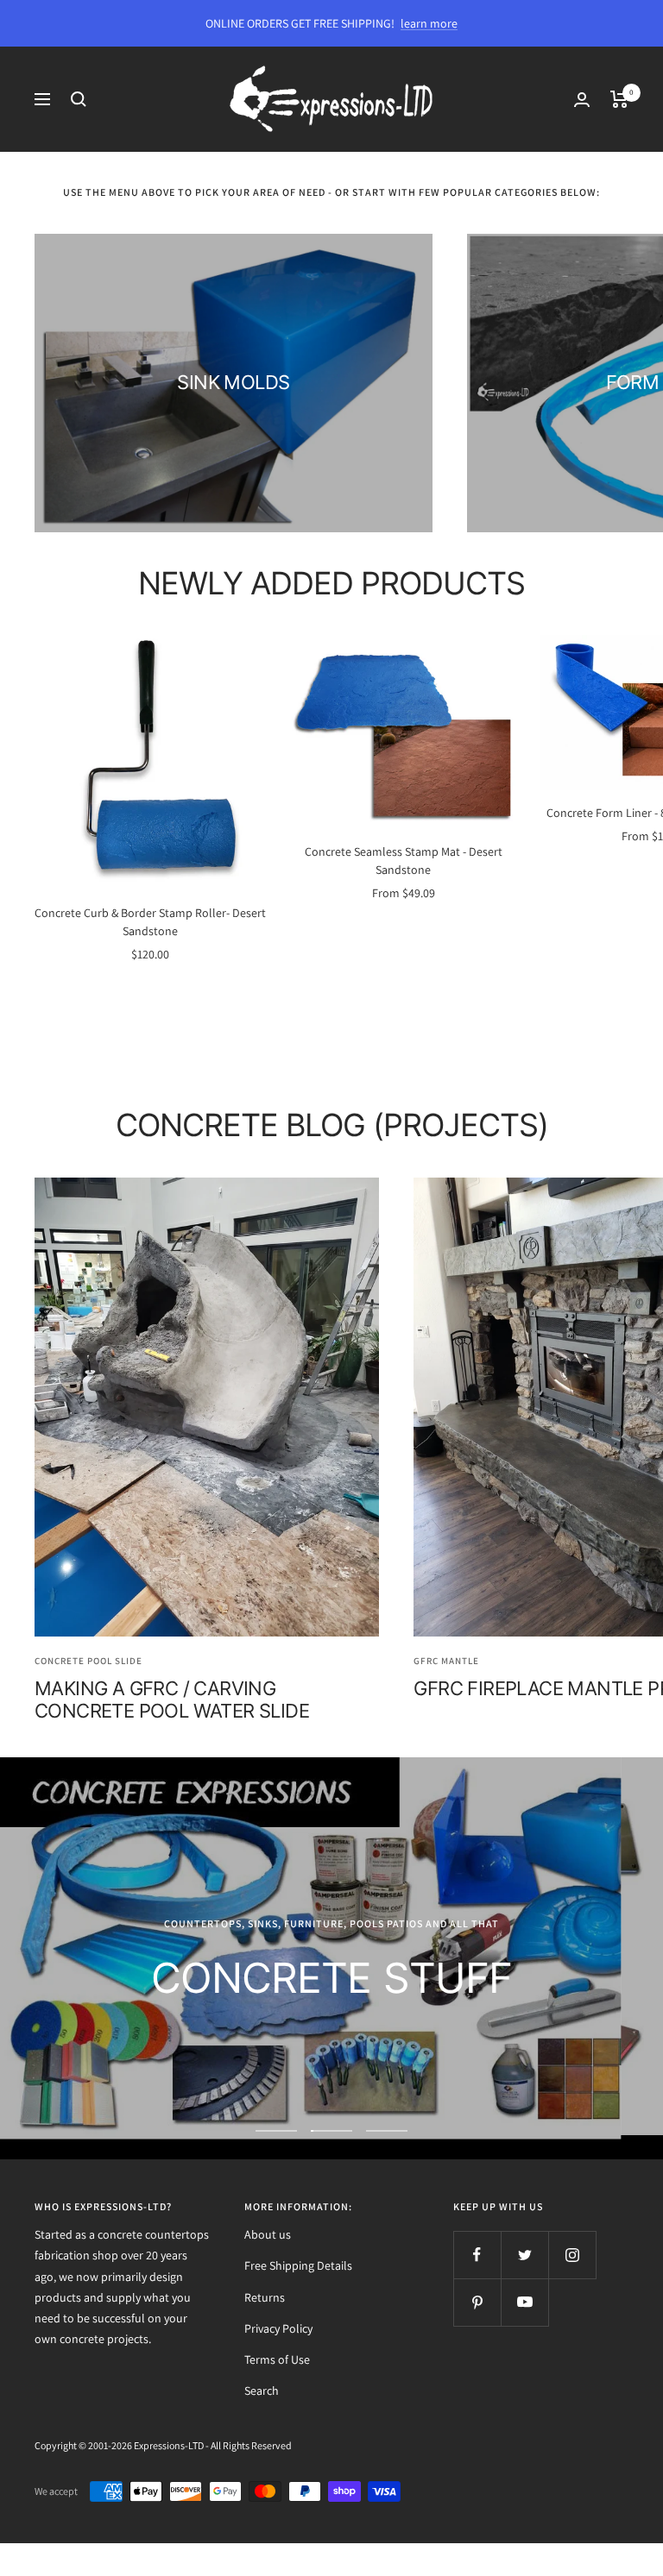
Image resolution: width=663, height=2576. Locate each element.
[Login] (582, 100)
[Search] (79, 99)
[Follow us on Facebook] (477, 2255)
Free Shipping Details (298, 2265)
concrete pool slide (88, 1661)
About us (268, 2234)
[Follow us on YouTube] (524, 2302)
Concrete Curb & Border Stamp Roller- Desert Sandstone (150, 922)
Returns (265, 2297)
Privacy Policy (278, 2328)
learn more (429, 23)
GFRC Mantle (446, 1661)
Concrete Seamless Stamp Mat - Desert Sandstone (404, 861)
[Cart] (619, 99)
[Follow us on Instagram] (572, 2255)
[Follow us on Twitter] (524, 2255)
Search (262, 2391)
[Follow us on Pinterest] (477, 2302)
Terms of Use (277, 2359)
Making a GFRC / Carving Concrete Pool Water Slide (172, 1700)
